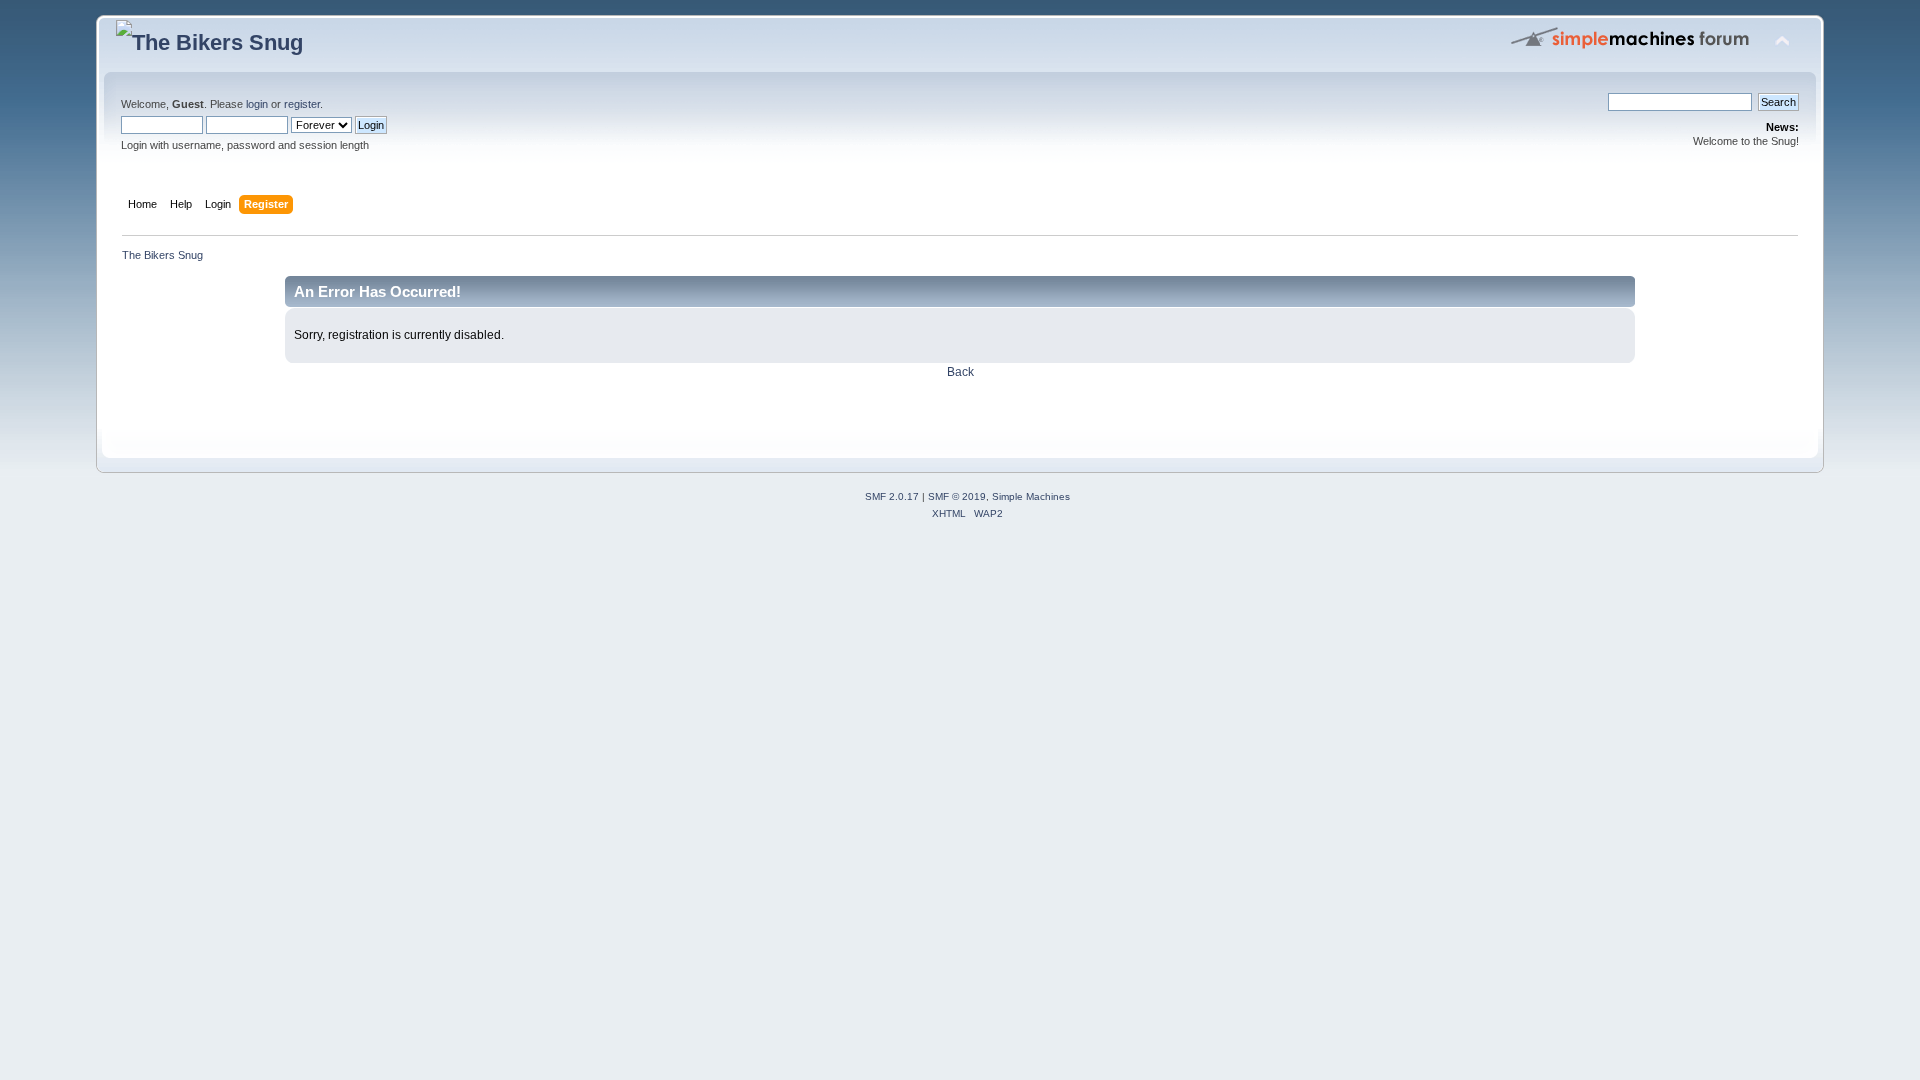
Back (960, 372)
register (302, 104)
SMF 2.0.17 (892, 496)
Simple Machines (1031, 496)
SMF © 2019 (957, 496)
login (257, 104)
